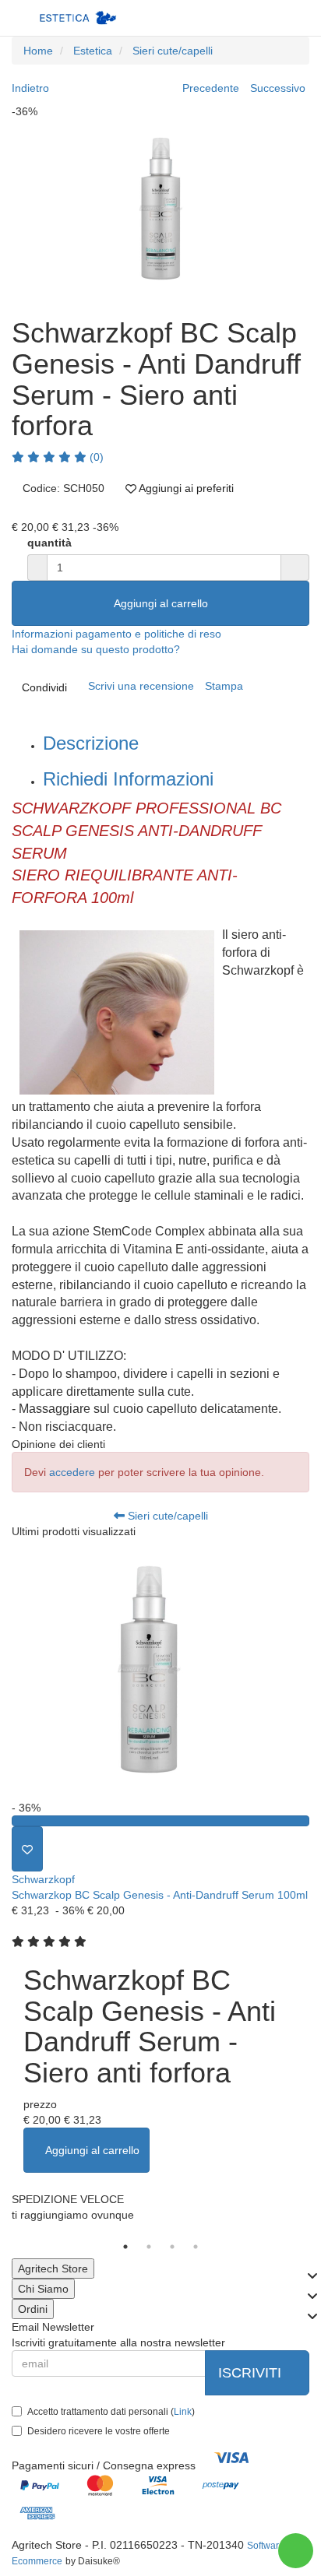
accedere (72, 1472)
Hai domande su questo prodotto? (96, 649)
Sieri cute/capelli (166, 1516)
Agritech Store (53, 2268)
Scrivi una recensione (141, 686)
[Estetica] (78, 18)
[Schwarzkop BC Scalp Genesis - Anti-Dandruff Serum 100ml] (160, 1669)
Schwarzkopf (43, 1879)
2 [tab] (149, 2247)
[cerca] (233, 18)
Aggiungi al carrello (161, 603)
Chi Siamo (43, 2289)
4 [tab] (196, 2247)
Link (183, 2412)
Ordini (33, 2309)
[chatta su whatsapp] (296, 2551)
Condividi (44, 687)
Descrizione (91, 743)
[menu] (295, 18)
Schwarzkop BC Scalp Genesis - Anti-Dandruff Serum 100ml (160, 1895)
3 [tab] (172, 2247)
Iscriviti (252, 2373)
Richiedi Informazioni (128, 779)
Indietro (30, 88)
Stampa (224, 686)
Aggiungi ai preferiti (185, 488)
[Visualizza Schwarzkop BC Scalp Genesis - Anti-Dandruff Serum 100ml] (160, 1821)
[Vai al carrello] (264, 18)
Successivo (278, 88)
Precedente (211, 88)
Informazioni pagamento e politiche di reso (116, 634)
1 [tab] (125, 2247)
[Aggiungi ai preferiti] (27, 1849)
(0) (95, 457)
